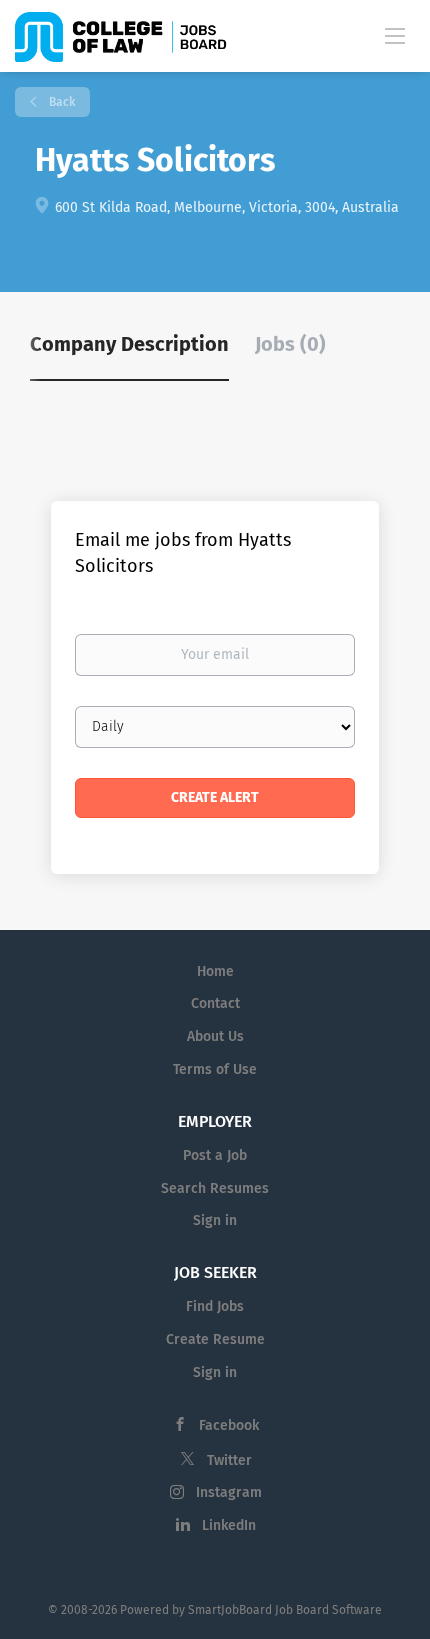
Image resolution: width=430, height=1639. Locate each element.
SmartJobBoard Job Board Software (285, 1610)
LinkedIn (229, 1525)
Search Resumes (215, 1188)
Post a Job (215, 1155)
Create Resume (215, 1339)
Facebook (229, 1425)
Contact (215, 1003)
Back (60, 102)
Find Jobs (215, 1306)
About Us (215, 1036)
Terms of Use (215, 1069)
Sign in (215, 1220)
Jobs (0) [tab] (290, 344)
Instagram (229, 1492)
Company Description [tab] (129, 344)
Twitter (229, 1460)
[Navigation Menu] (395, 35)
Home (215, 971)
